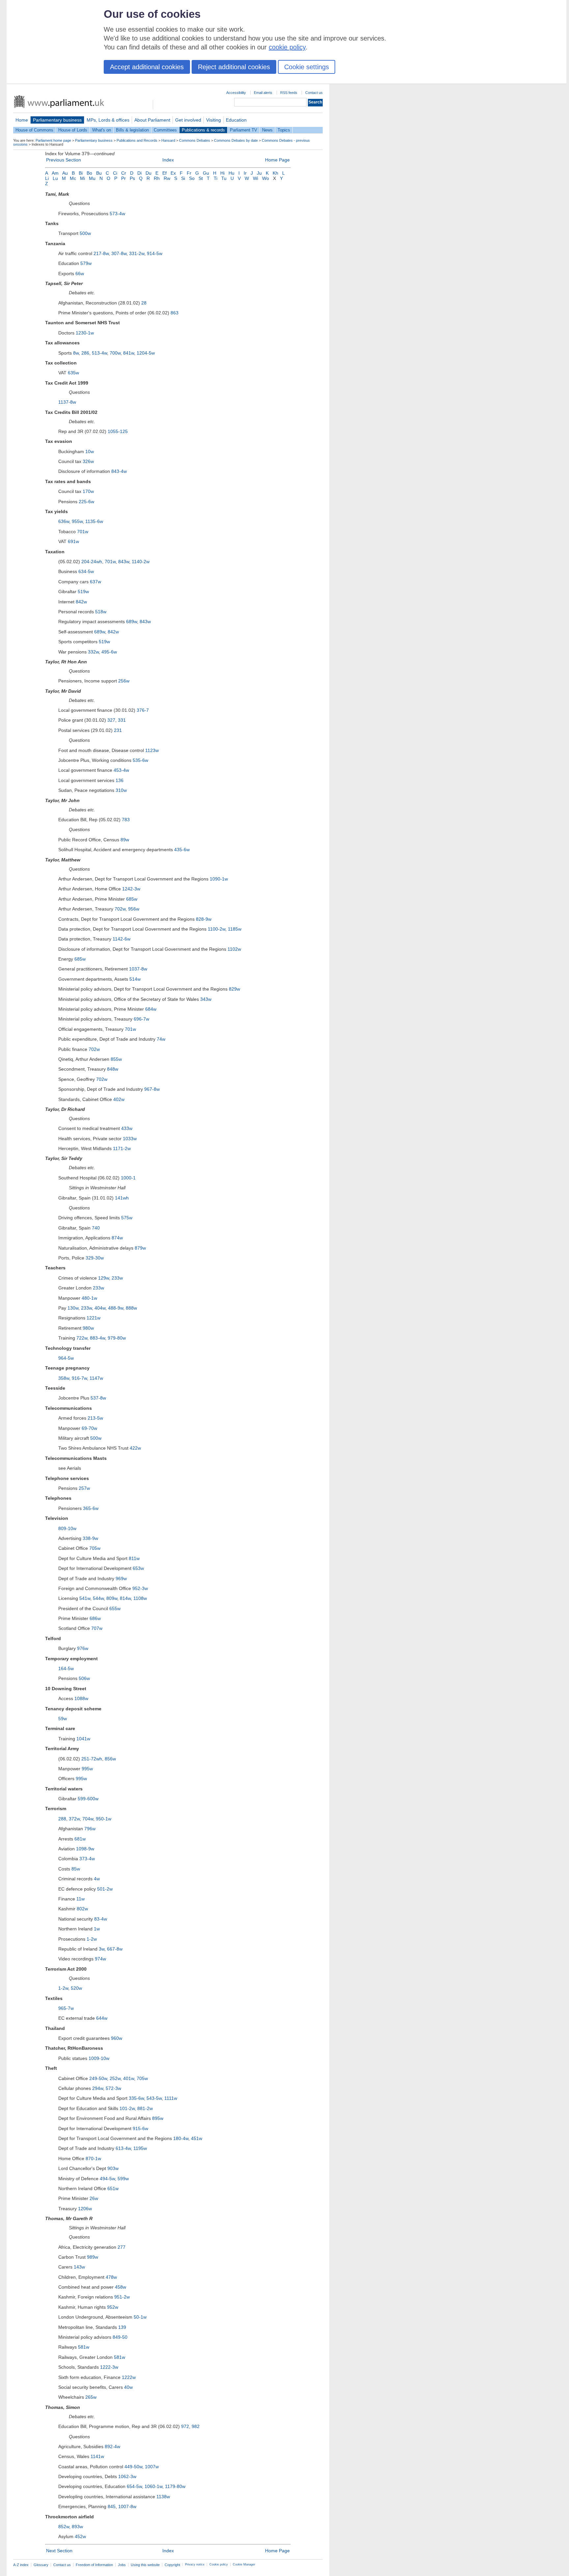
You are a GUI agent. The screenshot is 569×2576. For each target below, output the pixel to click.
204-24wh (92, 562)
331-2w (137, 253)
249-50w (98, 2078)
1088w (81, 1698)
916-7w (79, 1378)
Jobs (122, 2565)
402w (119, 1099)
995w (87, 1769)
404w (100, 1308)
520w (76, 1988)
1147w (96, 1378)
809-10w (67, 1528)
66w (80, 274)
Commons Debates (195, 140)
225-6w (86, 502)
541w (85, 1598)
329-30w (95, 1258)
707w (97, 1628)
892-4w (112, 2446)
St (201, 178)
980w (88, 1328)
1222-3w (109, 2367)
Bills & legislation (132, 130)
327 (111, 720)
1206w (85, 2209)
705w (95, 1548)
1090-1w (219, 879)
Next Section (59, 2551)
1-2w (92, 1939)
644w (102, 2018)
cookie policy (287, 47)
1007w (152, 2467)
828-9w (204, 919)
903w (113, 2168)
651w (113, 2188)
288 (62, 1819)
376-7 (143, 710)
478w (111, 2277)
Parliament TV (244, 130)
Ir (245, 173)
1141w (97, 2456)
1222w (129, 2377)
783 (126, 820)
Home (22, 120)
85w (76, 1869)
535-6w (140, 760)
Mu (92, 178)
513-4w (99, 353)
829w (234, 989)
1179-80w (175, 2486)
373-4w (87, 1859)
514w (135, 979)
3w (102, 1949)
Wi (256, 178)
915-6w (140, 2128)
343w (206, 999)
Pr (123, 178)
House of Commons (34, 130)
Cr (124, 173)
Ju (259, 173)
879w (140, 1248)
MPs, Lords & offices (108, 120)
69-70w (89, 1428)
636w (64, 521)
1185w (235, 929)
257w (84, 1488)
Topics (284, 130)
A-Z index (21, 2565)
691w (73, 541)
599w (123, 2179)
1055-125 (118, 431)
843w (124, 562)
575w (127, 1218)
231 (118, 730)
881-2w (145, 2108)
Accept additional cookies (147, 67)
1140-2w (141, 562)
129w (104, 1278)
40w (128, 2387)
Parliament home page (53, 140)
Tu (224, 178)
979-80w (117, 1338)
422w (135, 1448)
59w (63, 1719)
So (192, 178)
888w (131, 1308)
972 (185, 2426)
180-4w (181, 2138)
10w (90, 451)
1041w (83, 1739)
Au (65, 173)
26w (94, 2198)
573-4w (117, 214)
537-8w (98, 1398)
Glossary (41, 2565)
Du (149, 173)
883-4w (97, 1338)
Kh (275, 173)
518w (101, 612)
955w (77, 521)
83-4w (101, 1919)
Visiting (214, 120)
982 (196, 2426)
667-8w (115, 1949)
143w (79, 2267)
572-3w (113, 2088)
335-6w (136, 2098)
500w (85, 233)
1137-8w (67, 402)
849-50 (120, 2337)
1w (97, 1929)
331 (122, 720)
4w (97, 1879)
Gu (206, 173)
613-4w (123, 2148)
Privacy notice (195, 2564)
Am (55, 173)
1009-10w (99, 2058)
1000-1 (128, 1178)
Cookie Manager (244, 2564)
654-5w (134, 2486)
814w (125, 1598)
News (267, 130)
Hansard (168, 140)
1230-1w (85, 333)
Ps (132, 178)
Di (139, 173)
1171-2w (122, 1148)
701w (83, 532)
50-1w (140, 2317)
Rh (157, 178)
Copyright (172, 2565)
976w (83, 1648)
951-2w (122, 2297)
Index (168, 160)
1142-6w (122, 939)
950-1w (104, 1819)
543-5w (154, 2098)
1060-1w (153, 2486)
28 (144, 303)
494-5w (107, 2179)
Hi (222, 173)
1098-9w (85, 1849)
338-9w (90, 1538)
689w (132, 622)
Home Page (277, 160)
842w (81, 602)
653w (138, 1568)
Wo (266, 178)
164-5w (66, 1668)
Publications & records (203, 130)
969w (121, 1578)
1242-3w (131, 889)
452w (80, 2536)
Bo (89, 173)
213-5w (95, 1418)
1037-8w (138, 969)
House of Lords (73, 130)
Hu (231, 173)
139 (122, 2327)
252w (115, 2078)
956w (134, 909)
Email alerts (263, 93)
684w (151, 1009)
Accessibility (236, 93)
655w (115, 1608)
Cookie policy (219, 2564)
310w (121, 790)
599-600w (88, 1799)
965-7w (66, 2008)
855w (116, 1059)
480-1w (89, 1298)
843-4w (119, 471)
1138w (163, 2497)
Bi (81, 173)
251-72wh (92, 1759)
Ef (164, 173)
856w (110, 1759)
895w (158, 2118)
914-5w (155, 253)
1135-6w (94, 521)
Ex (173, 173)
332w (93, 652)
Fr (189, 173)
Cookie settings (307, 67)
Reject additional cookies (234, 67)
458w (121, 2287)
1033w (130, 1139)
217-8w (101, 253)
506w (84, 1678)
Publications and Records (137, 140)
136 (120, 780)
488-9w (116, 1308)
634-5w (86, 571)
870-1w (93, 2158)
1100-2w (217, 929)
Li (47, 178)
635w (73, 373)
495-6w (109, 652)
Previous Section (64, 160)
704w (88, 1819)
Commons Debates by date (236, 140)
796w (90, 1829)
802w (82, 1909)
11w (81, 1899)
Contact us (314, 93)
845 (112, 2506)
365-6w (91, 1508)
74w (161, 1039)
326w (88, 461)
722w (82, 1338)
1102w (234, 949)
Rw (167, 178)
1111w (171, 2098)
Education (236, 120)
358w (64, 1378)
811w (134, 1558)
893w (77, 2527)
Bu (99, 173)
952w (113, 2307)
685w (132, 899)
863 (175, 313)
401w (129, 2078)
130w (73, 1308)
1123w (152, 750)
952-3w (140, 1588)
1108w (140, 1598)
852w (64, 2527)
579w (86, 263)
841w (129, 353)
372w (74, 1819)
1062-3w (127, 2476)
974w (100, 1959)
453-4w (121, 770)
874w (117, 1238)
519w (83, 592)
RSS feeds (289, 93)
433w (127, 1128)
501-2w (105, 1889)
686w (95, 1618)
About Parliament (152, 120)
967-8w (152, 1089)
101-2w (127, 2108)
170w (88, 491)
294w (98, 2088)
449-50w (133, 2467)
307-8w (119, 253)
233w (117, 1278)
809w (112, 1598)
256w (124, 681)
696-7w (141, 1019)
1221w (94, 1318)
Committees (165, 130)
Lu (55, 178)
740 (96, 1228)
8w (76, 353)
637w (95, 582)
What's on (102, 130)
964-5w (66, 1358)
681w (80, 1839)
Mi (82, 178)
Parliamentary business (57, 120)
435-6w (182, 850)
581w (84, 2347)
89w (125, 840)
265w (91, 2397)
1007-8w (127, 2506)
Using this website (145, 2565)
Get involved (188, 120)
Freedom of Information (94, 2565)
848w (113, 1069)
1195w (140, 2148)
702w (120, 909)
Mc (73, 178)
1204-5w (146, 353)
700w (115, 353)
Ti (216, 178)
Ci (115, 173)
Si (183, 178)
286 (85, 353)
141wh (122, 1198)
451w (197, 2138)
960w (117, 2038)
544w (98, 1598)
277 (122, 2247)
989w (93, 2257)
